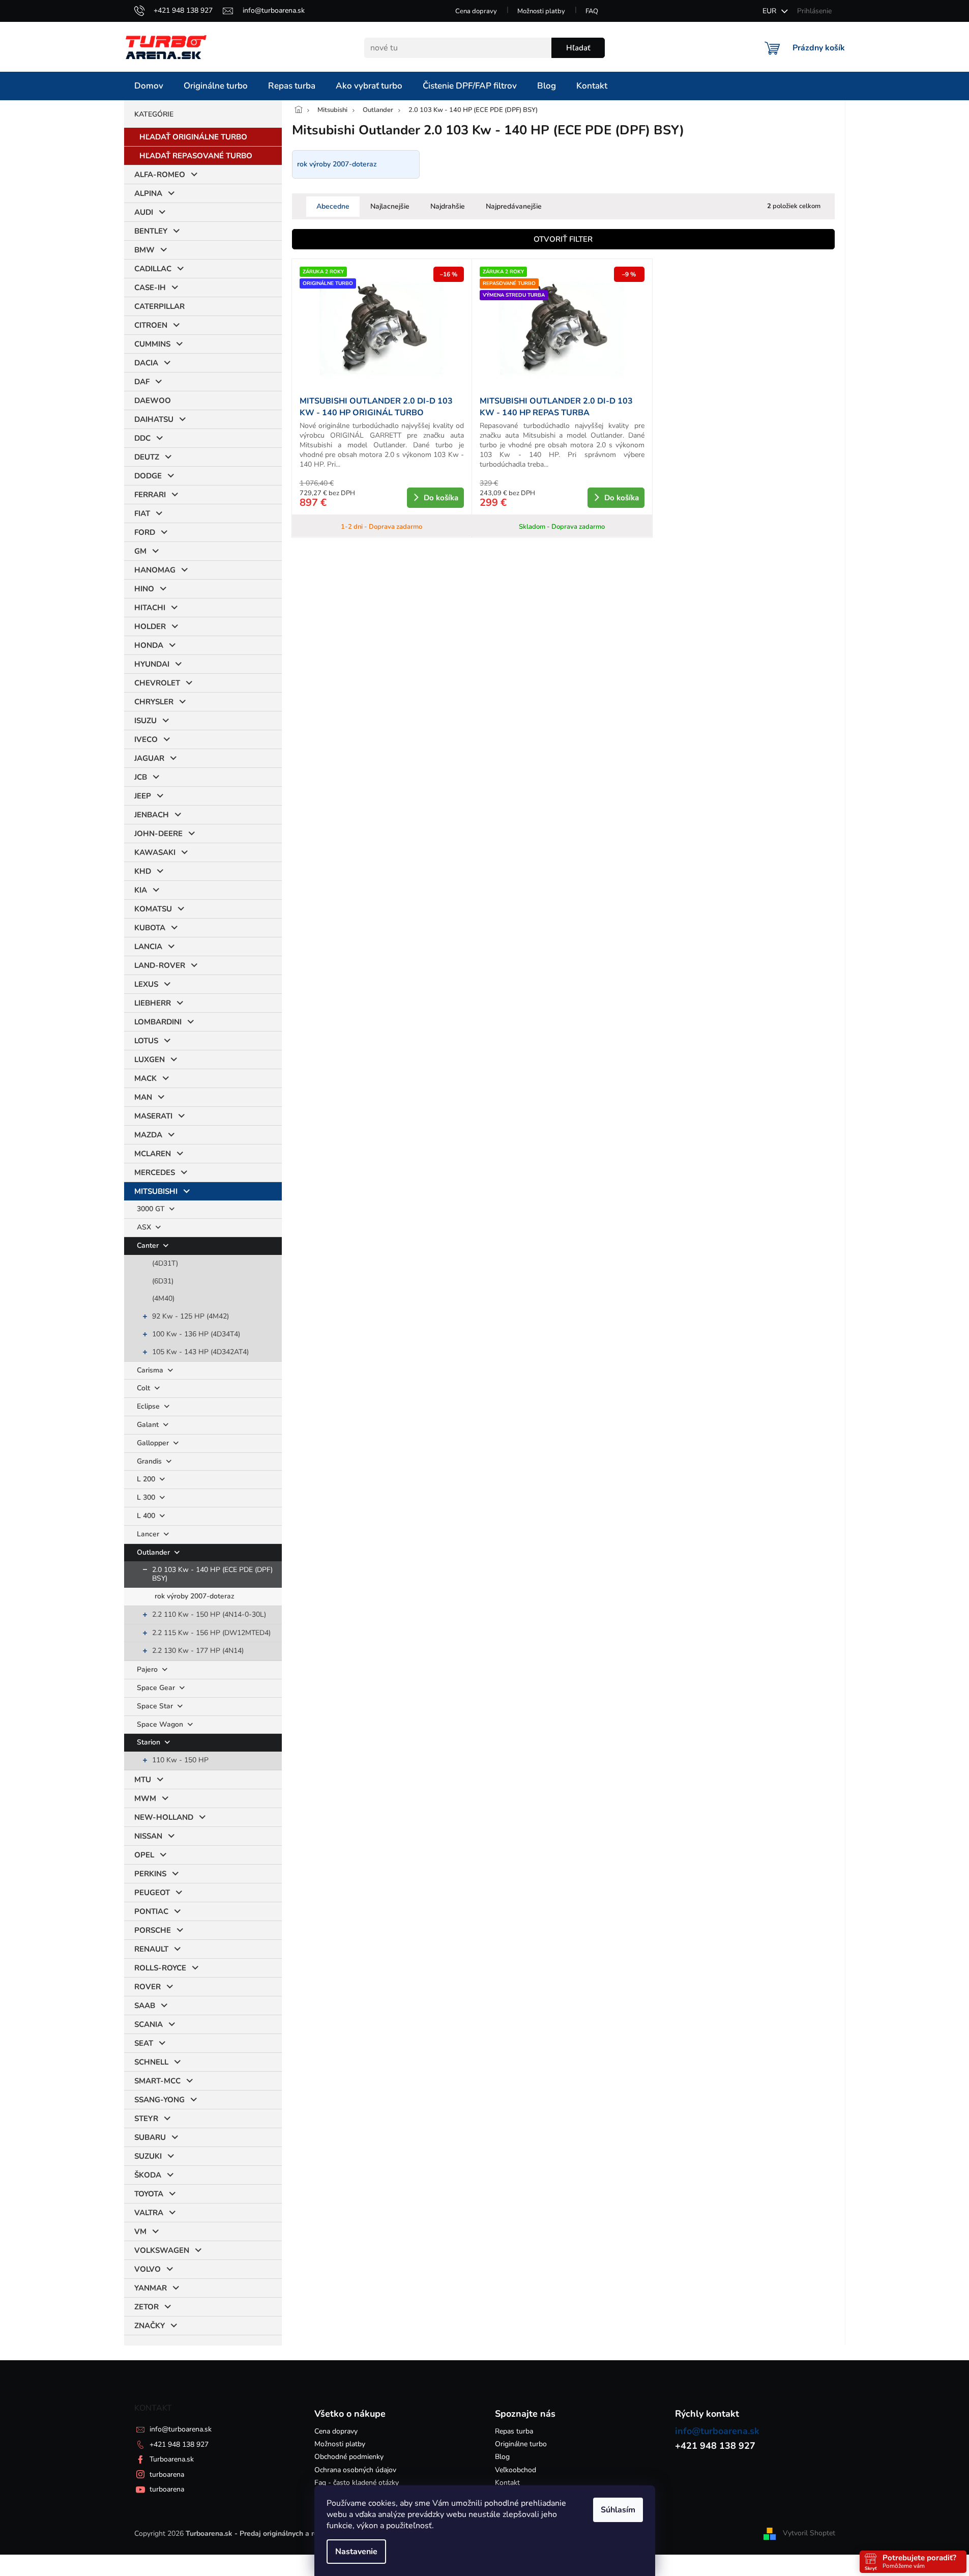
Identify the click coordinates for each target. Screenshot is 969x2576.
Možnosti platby (541, 11)
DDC (142, 438)
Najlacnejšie (390, 206)
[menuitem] (149, 86)
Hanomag (155, 570)
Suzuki (148, 2156)
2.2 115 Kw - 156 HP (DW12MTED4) (211, 1633)
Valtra (149, 2213)
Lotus (146, 1041)
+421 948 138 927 (179, 2444)
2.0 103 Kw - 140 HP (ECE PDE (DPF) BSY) (212, 1574)
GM (140, 551)
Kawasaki (155, 852)
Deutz (147, 457)
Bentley (151, 231)
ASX (145, 1227)
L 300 (147, 1497)
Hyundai (152, 664)
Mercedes (155, 1172)
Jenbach (152, 815)
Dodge (148, 476)
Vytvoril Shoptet (809, 2533)
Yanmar (151, 2288)
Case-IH (150, 288)
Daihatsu (154, 419)
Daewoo (153, 400)
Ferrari (150, 495)
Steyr (146, 2119)
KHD (143, 871)
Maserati (153, 1116)
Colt (144, 1388)
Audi (144, 212)
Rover (148, 1987)
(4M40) (163, 1298)
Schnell (151, 2062)
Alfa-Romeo (160, 175)
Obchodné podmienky (349, 2457)
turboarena (167, 2474)
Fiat (142, 513)
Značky (150, 2326)
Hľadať (578, 48)
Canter (149, 1246)
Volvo (148, 2269)
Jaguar (149, 758)
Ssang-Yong (159, 2100)
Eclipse (149, 1406)
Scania (149, 2024)
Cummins (152, 344)
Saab (145, 2006)
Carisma (151, 1370)
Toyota (149, 2194)
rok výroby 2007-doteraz (195, 1596)
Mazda (148, 1135)
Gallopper (154, 1443)
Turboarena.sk (172, 2459)
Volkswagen (162, 2250)
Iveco (146, 739)
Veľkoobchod (516, 2470)
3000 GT (152, 1209)
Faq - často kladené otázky (357, 2483)
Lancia (148, 947)
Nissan (148, 1836)
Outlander (154, 1552)
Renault (151, 1949)
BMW (144, 250)
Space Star (156, 1706)
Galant (149, 1425)
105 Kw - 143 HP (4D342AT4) (200, 1352)
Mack (145, 1078)
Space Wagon (161, 1724)
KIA (141, 890)
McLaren (153, 1154)
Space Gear (157, 1688)
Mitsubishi (156, 1191)
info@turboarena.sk (181, 2429)
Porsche (153, 1930)
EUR (770, 11)
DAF (142, 382)
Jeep (143, 796)
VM (140, 2231)
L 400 (147, 1516)
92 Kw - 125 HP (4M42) (190, 1316)
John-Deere (158, 834)
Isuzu (145, 721)
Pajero (148, 1669)
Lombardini (158, 1022)
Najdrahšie (448, 206)
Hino (144, 589)
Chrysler (154, 702)
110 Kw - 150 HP (180, 1760)
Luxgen (150, 1060)
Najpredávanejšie (514, 206)
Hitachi (150, 608)
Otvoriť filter (563, 239)
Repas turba (514, 2431)
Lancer (149, 1534)
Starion (150, 1742)
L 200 (147, 1479)
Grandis (150, 1461)
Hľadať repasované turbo (196, 156)
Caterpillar (159, 306)
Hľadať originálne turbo (193, 137)
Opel (144, 1855)
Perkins (150, 1874)
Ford (145, 532)
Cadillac (153, 269)
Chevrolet (157, 683)
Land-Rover (160, 965)
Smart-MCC (157, 2081)
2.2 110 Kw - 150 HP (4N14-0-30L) (209, 1614)
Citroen (151, 325)
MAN (143, 1097)
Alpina (148, 193)
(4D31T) (165, 1263)
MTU (143, 1780)
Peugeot (152, 1893)
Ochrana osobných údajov (355, 2470)
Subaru (150, 2137)
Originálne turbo (521, 2444)
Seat (144, 2043)
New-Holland (164, 1817)
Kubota (150, 928)
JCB (141, 777)
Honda (149, 645)
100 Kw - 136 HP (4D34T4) (196, 1334)
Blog (502, 2457)
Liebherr (153, 1003)
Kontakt (507, 2483)
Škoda (148, 2175)
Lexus (146, 984)
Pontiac (151, 1911)
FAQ (592, 11)
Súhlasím (618, 2510)
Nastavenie (356, 2552)
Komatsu (153, 909)
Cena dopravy (476, 11)
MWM (145, 1798)
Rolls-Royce (160, 1968)
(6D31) (163, 1281)
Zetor (146, 2307)
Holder (150, 626)
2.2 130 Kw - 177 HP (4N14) (198, 1651)
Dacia (146, 363)
